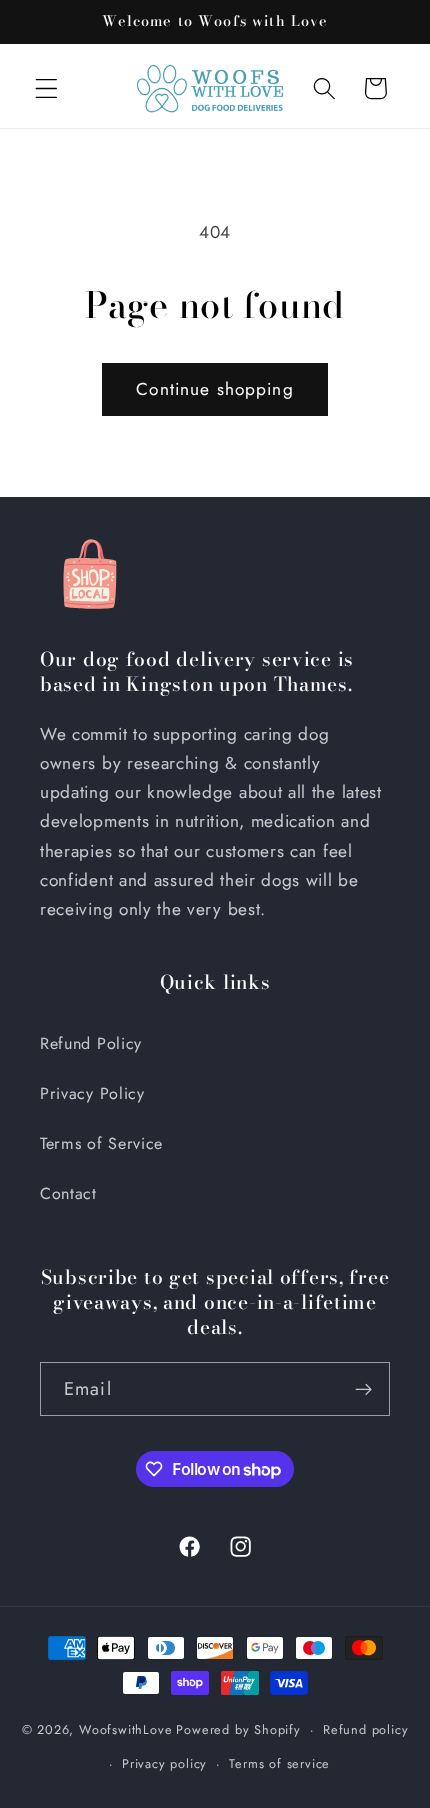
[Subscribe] (363, 1389)
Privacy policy (164, 1763)
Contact (68, 1193)
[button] (46, 88)
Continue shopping (215, 389)
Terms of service (279, 1763)
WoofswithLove (125, 1729)
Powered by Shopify (238, 1729)
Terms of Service (101, 1143)
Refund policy (365, 1729)
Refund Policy (91, 1043)
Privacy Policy (92, 1093)
